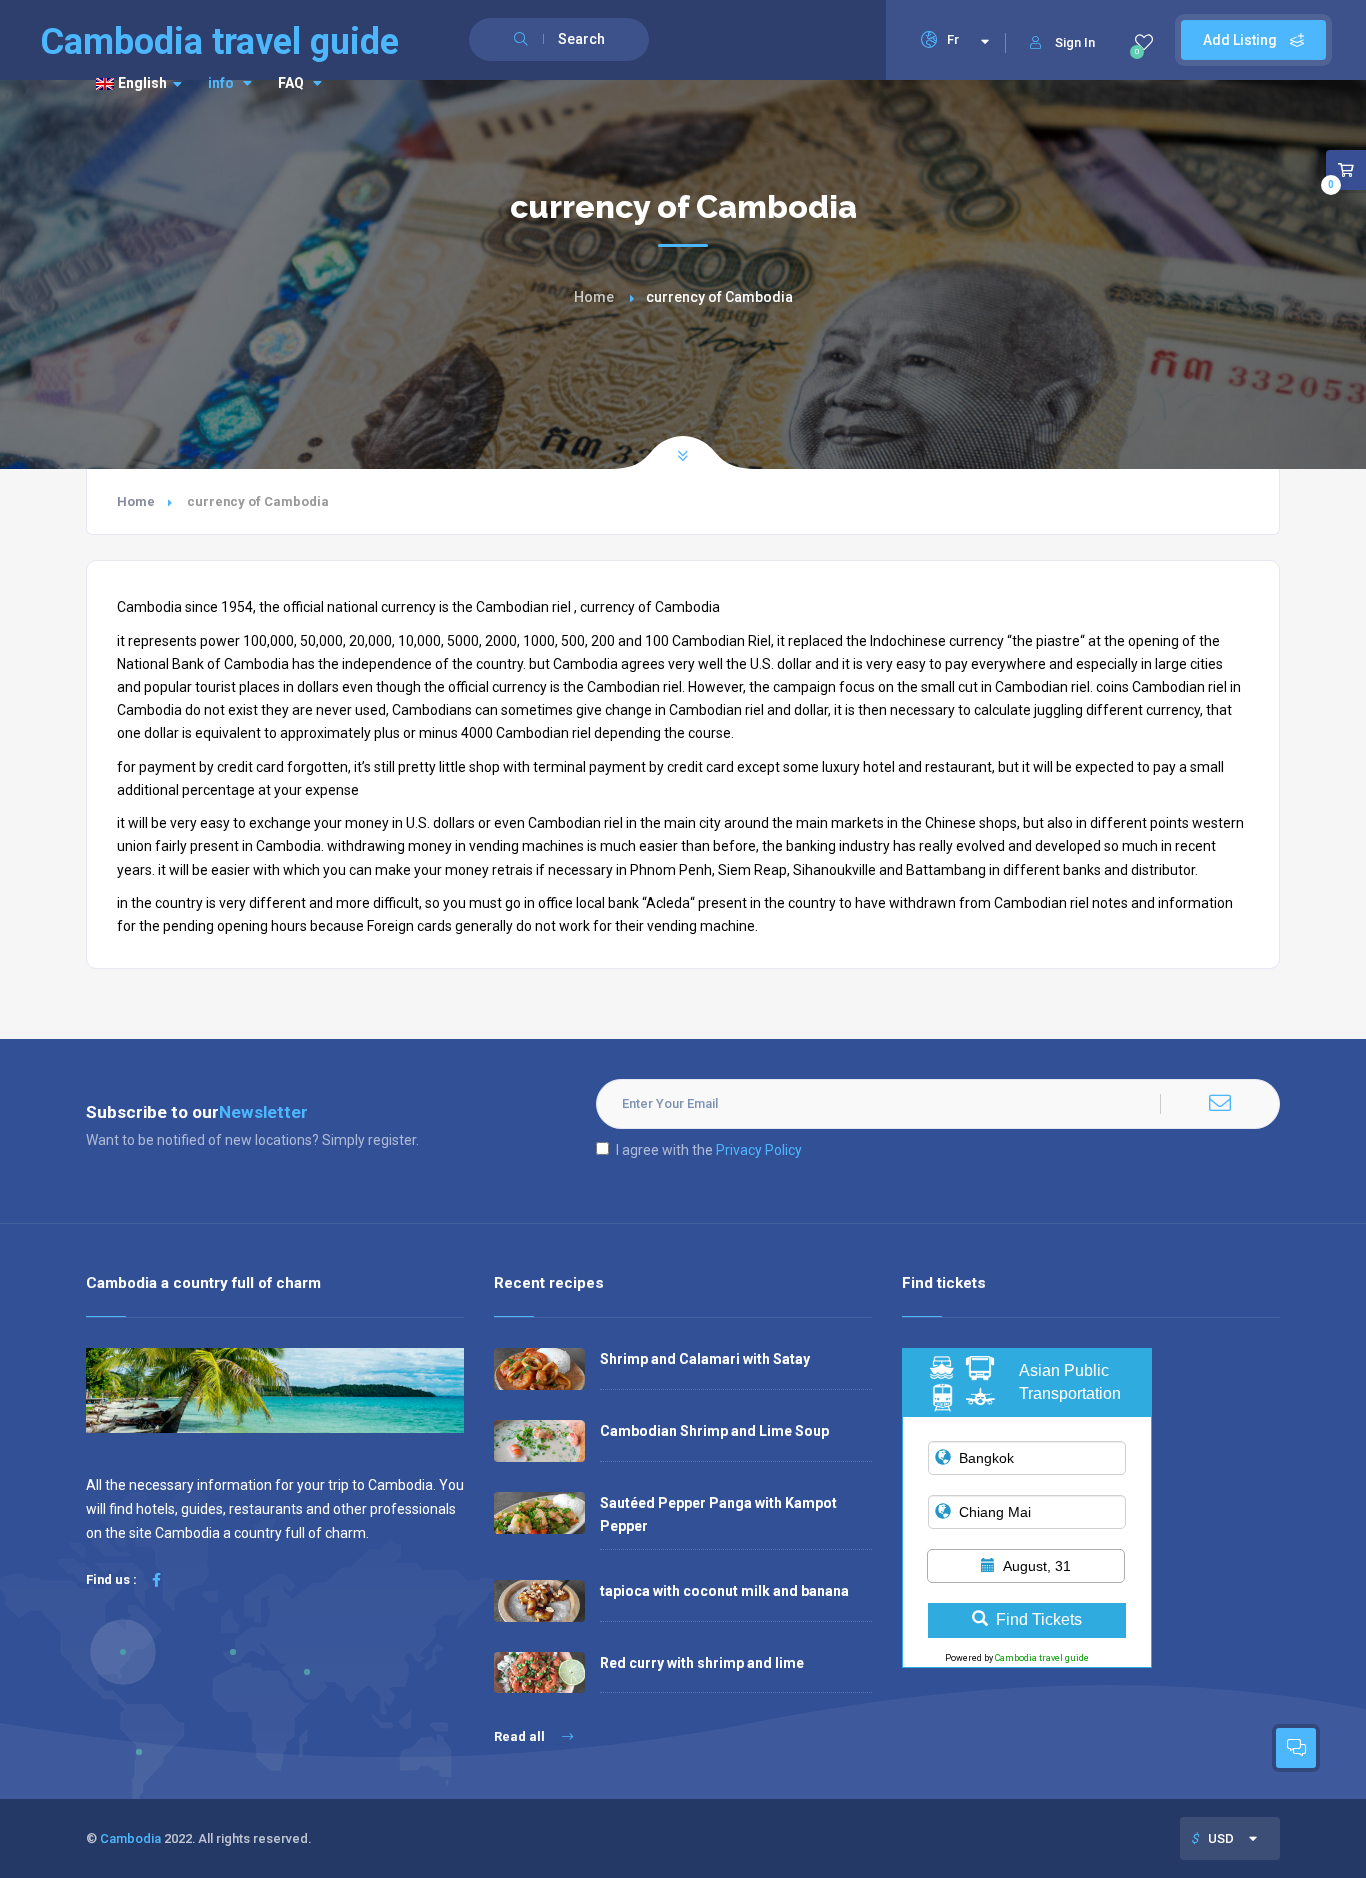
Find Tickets (1039, 1619)
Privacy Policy (759, 1150)
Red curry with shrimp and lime (702, 1663)
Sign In (1075, 42)
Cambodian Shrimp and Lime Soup (714, 1431)
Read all (521, 1736)
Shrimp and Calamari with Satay (705, 1359)
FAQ (291, 83)
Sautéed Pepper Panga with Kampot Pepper (718, 1514)
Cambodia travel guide (1042, 1658)
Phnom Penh (671, 870)
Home (594, 297)
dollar (811, 710)
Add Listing (1241, 40)
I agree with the (709, 1150)
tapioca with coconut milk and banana (724, 1591)
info (221, 83)
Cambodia (130, 1838)
